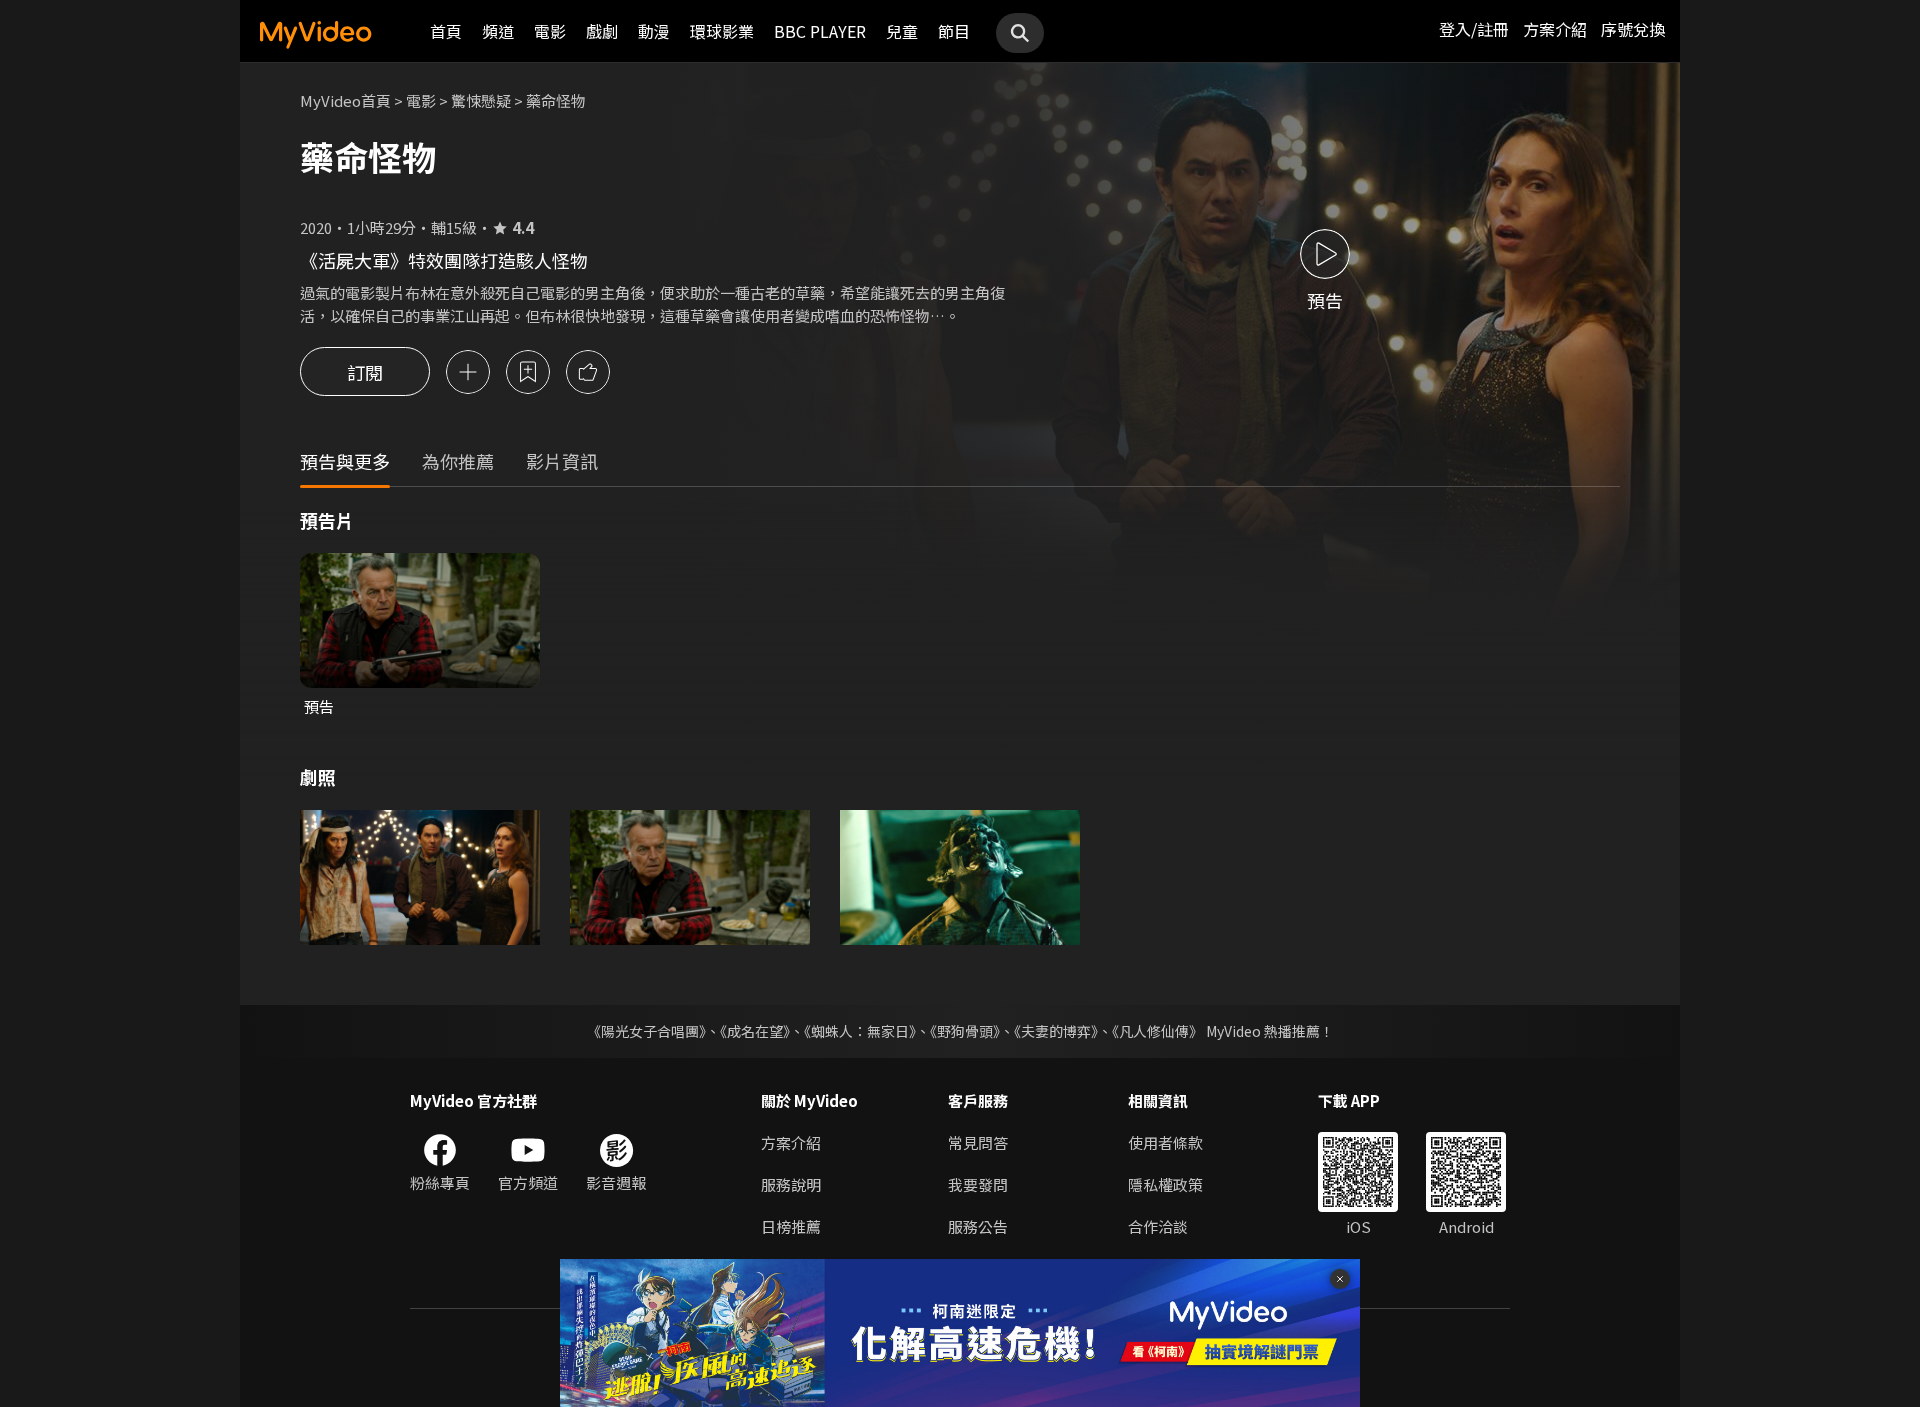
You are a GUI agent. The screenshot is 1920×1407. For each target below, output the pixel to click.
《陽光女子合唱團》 (646, 1031)
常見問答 (978, 1142)
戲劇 (602, 31)
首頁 (446, 31)
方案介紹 (1555, 29)
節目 (954, 31)
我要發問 (978, 1184)
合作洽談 (1158, 1226)
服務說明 (791, 1184)
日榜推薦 (791, 1226)
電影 (550, 31)
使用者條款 (1165, 1142)
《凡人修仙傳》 (1157, 1031)
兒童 (902, 31)
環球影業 (722, 31)
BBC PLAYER (820, 31)
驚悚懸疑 (481, 100)
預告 (319, 706)
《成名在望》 (755, 1031)
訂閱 (365, 372)
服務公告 (978, 1226)
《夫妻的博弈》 (1056, 1031)
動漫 (654, 31)
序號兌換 (1633, 29)
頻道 (498, 31)
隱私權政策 (1165, 1184)
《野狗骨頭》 (965, 1031)
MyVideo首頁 (345, 100)
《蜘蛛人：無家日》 (860, 1031)
